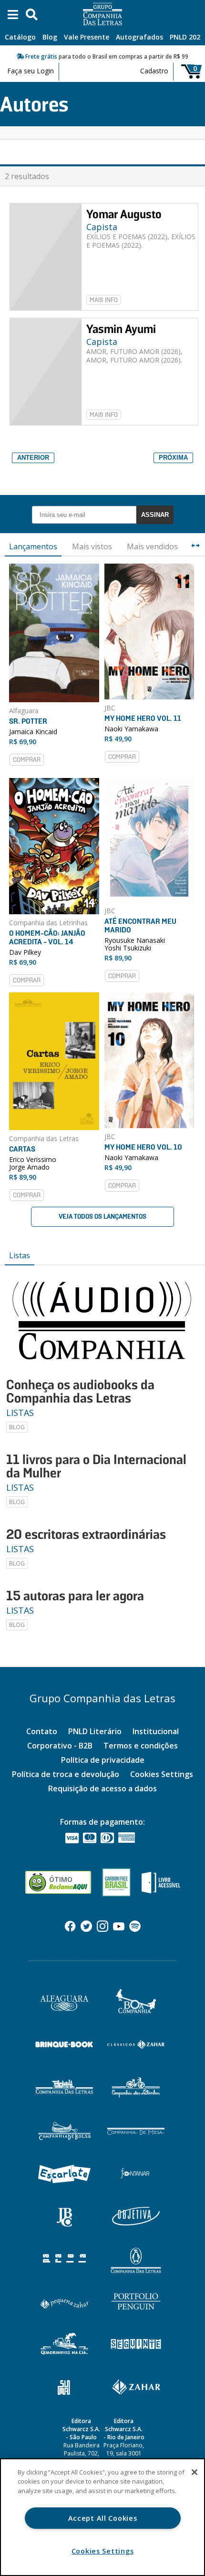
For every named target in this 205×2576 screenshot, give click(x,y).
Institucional (156, 1731)
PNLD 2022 (187, 37)
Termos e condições (141, 1746)
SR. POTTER (28, 721)
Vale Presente (87, 37)
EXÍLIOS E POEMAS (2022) (127, 237)
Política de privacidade (103, 1760)
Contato (42, 1731)
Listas (20, 1255)
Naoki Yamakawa (131, 729)
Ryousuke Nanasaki (135, 940)
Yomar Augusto (124, 214)
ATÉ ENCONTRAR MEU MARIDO (140, 925)
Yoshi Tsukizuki (128, 948)
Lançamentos (33, 546)
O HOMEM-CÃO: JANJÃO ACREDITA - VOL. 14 (47, 937)
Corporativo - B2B (60, 1746)
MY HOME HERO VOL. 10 (143, 1147)
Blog (50, 37)
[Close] (195, 2472)
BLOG (17, 1427)
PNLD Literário (95, 1731)
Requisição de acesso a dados (102, 1788)
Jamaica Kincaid (33, 732)
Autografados (139, 37)
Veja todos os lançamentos (102, 1217)
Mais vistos (92, 546)
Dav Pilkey (25, 952)
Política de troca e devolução (66, 1774)
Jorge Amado (29, 1167)
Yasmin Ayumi (121, 329)
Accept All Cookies (103, 2518)
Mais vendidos (152, 546)
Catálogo (20, 37)
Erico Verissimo (33, 1159)
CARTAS (22, 1149)
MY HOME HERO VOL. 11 (143, 718)
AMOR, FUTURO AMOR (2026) (133, 351)
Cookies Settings (162, 1774)
